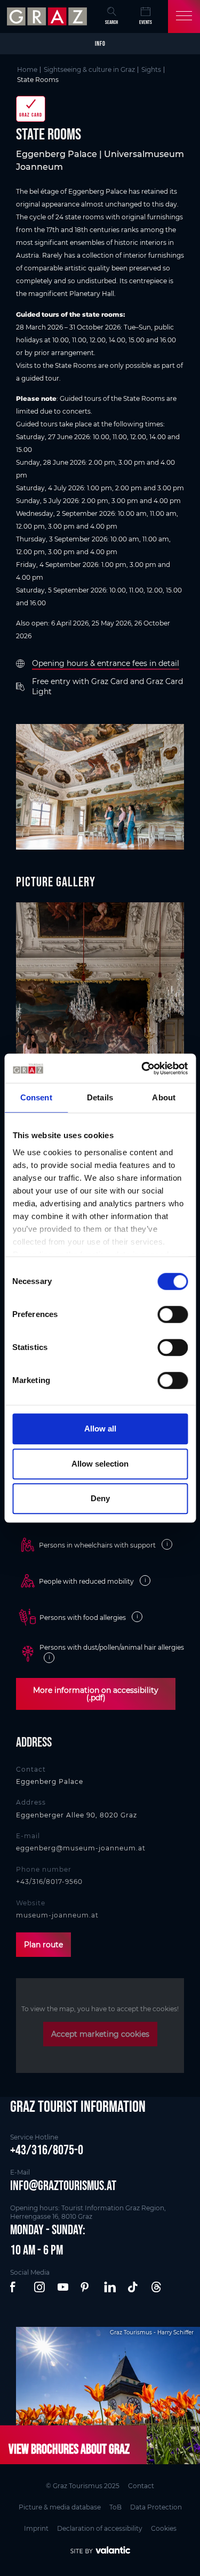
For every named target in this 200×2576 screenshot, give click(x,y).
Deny (100, 1498)
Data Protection (156, 2507)
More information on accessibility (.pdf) (96, 1694)
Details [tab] (100, 1097)
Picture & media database (60, 2507)
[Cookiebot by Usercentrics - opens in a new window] (142, 1068)
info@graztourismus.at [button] (63, 2185)
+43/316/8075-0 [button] (47, 2150)
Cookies (164, 2528)
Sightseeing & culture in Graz (89, 69)
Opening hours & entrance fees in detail (106, 663)
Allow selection (100, 1464)
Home (27, 69)
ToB (115, 2507)
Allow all (100, 1429)
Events (146, 22)
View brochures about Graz (69, 2449)
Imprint (36, 2528)
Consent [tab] (36, 1097)
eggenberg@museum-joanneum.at (81, 1848)
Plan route (43, 1945)
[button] (17, 2287)
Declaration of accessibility (100, 2528)
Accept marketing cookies (100, 2034)
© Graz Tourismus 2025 (83, 2486)
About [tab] (164, 1097)
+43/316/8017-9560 (49, 1882)
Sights (151, 69)
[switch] (173, 1314)
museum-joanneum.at (57, 1915)
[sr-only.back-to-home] (48, 17)
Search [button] (111, 22)
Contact (141, 2486)
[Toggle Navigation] (184, 17)
